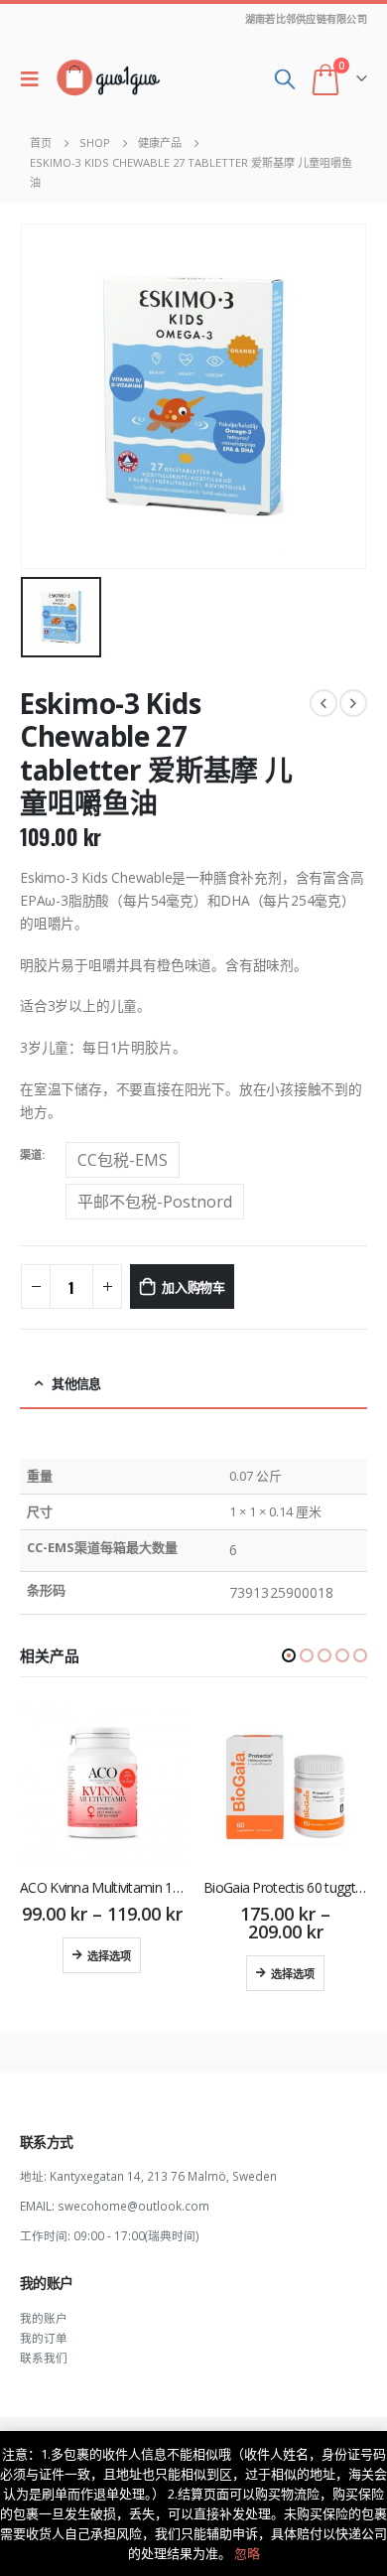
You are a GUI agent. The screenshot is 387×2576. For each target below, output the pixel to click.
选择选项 (109, 1955)
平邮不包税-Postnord (155, 1202)
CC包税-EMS (123, 1160)
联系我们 (44, 2358)
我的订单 (44, 2338)
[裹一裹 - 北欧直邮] (108, 78)
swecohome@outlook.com (133, 2206)
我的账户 (44, 2318)
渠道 (31, 1154)
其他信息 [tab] (76, 1383)
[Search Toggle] (285, 78)
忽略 (247, 2553)
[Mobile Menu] (35, 78)
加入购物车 (193, 1286)
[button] (289, 1655)
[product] (102, 1783)
